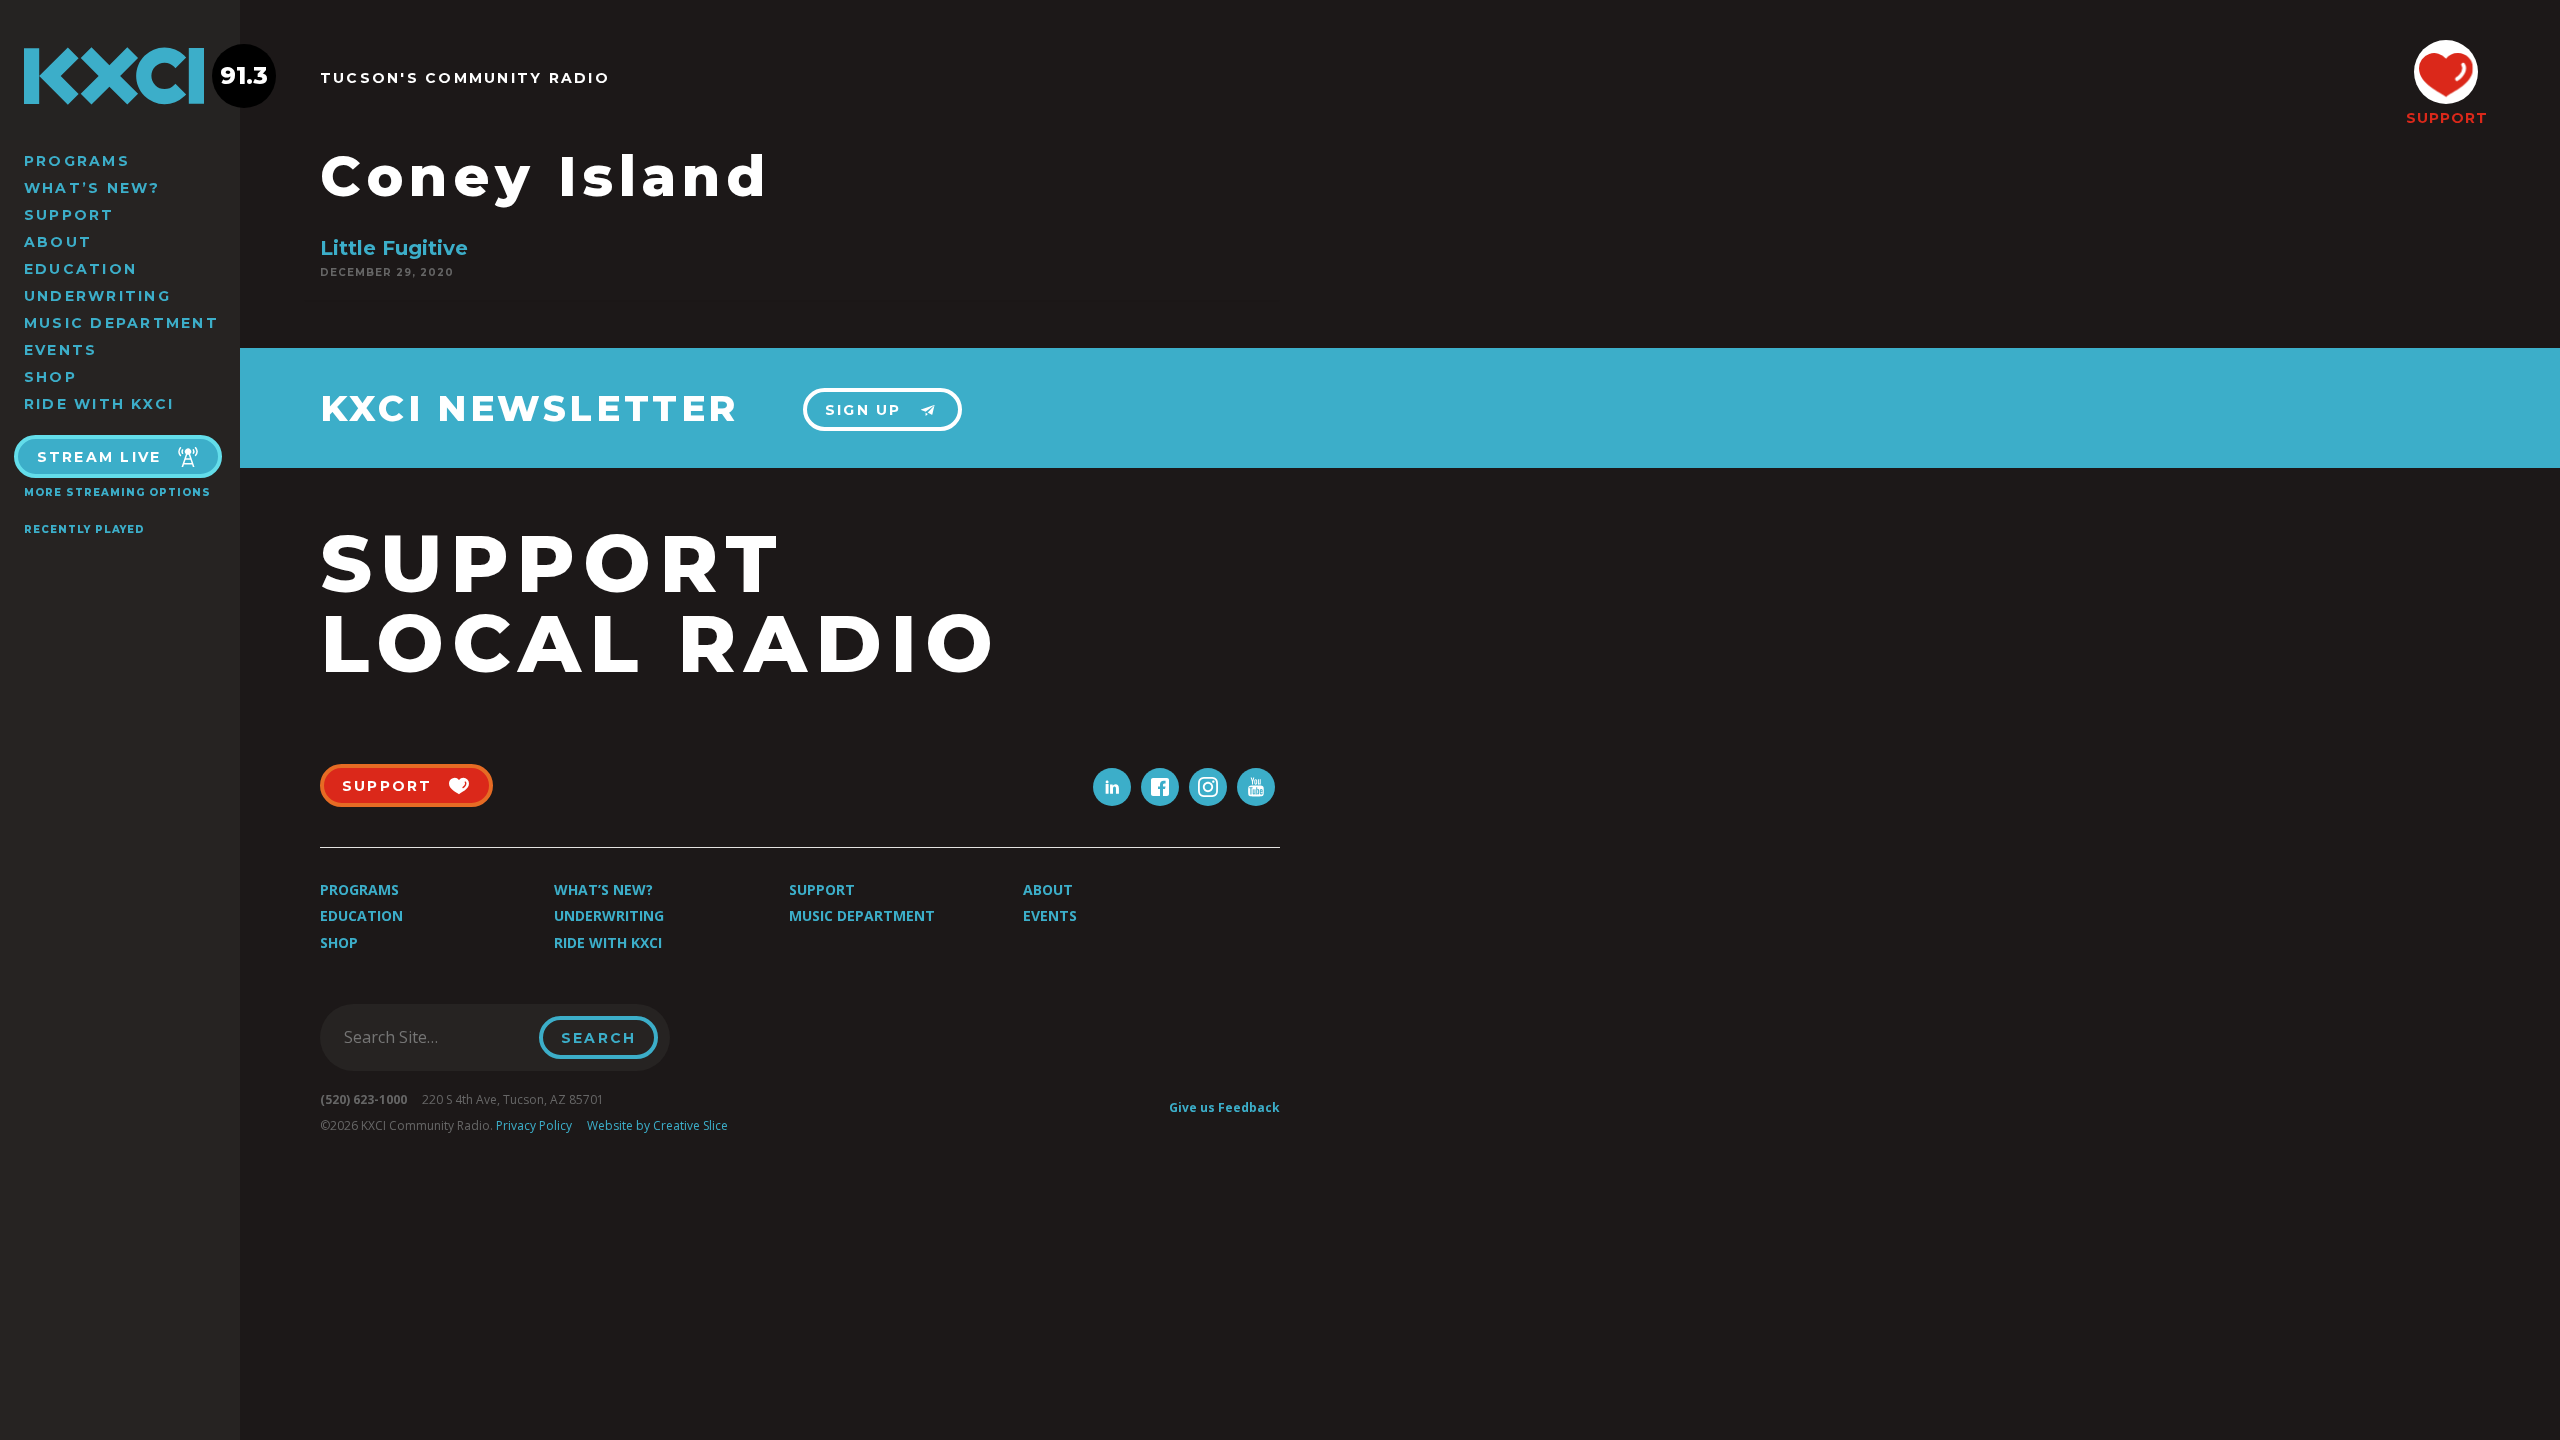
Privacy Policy (534, 1125)
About (58, 242)
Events (60, 350)
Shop (50, 377)
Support (69, 215)
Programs (77, 161)
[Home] (120, 76)
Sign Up (863, 410)
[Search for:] (435, 1037)
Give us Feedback (1224, 1107)
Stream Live (99, 457)
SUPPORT (2446, 118)
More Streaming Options (117, 492)
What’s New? (92, 188)
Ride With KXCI (99, 404)
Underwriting (97, 296)
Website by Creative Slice (657, 1125)
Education (80, 269)
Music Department (121, 323)
